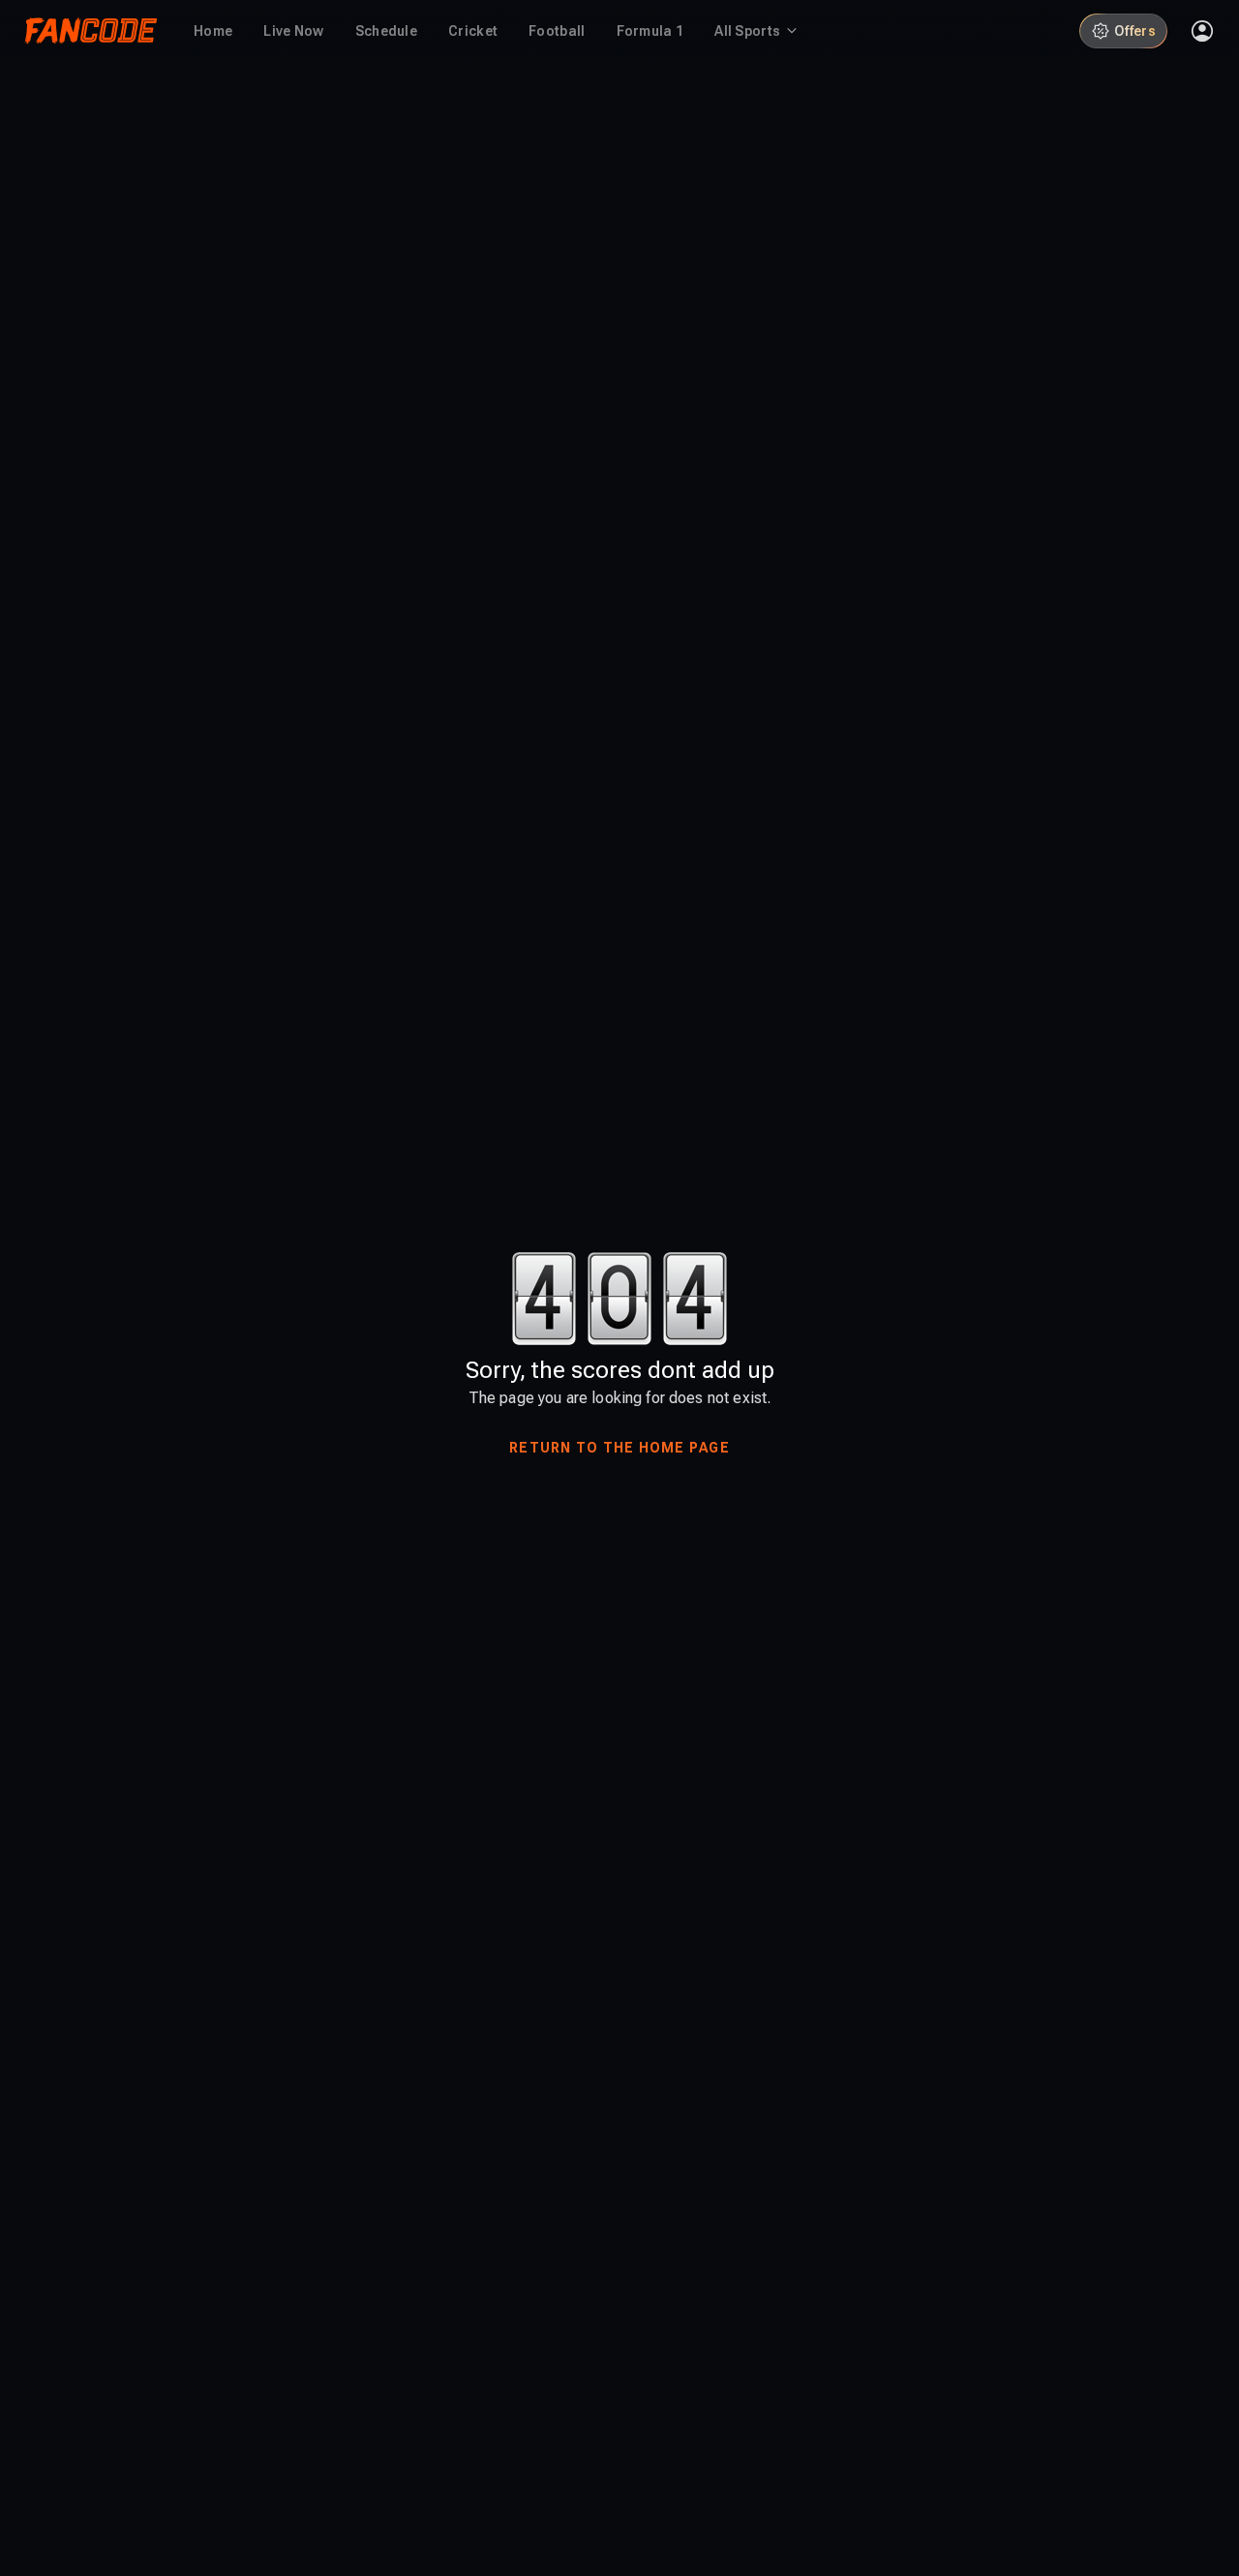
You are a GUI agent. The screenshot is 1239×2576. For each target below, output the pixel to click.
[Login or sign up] (1202, 31)
